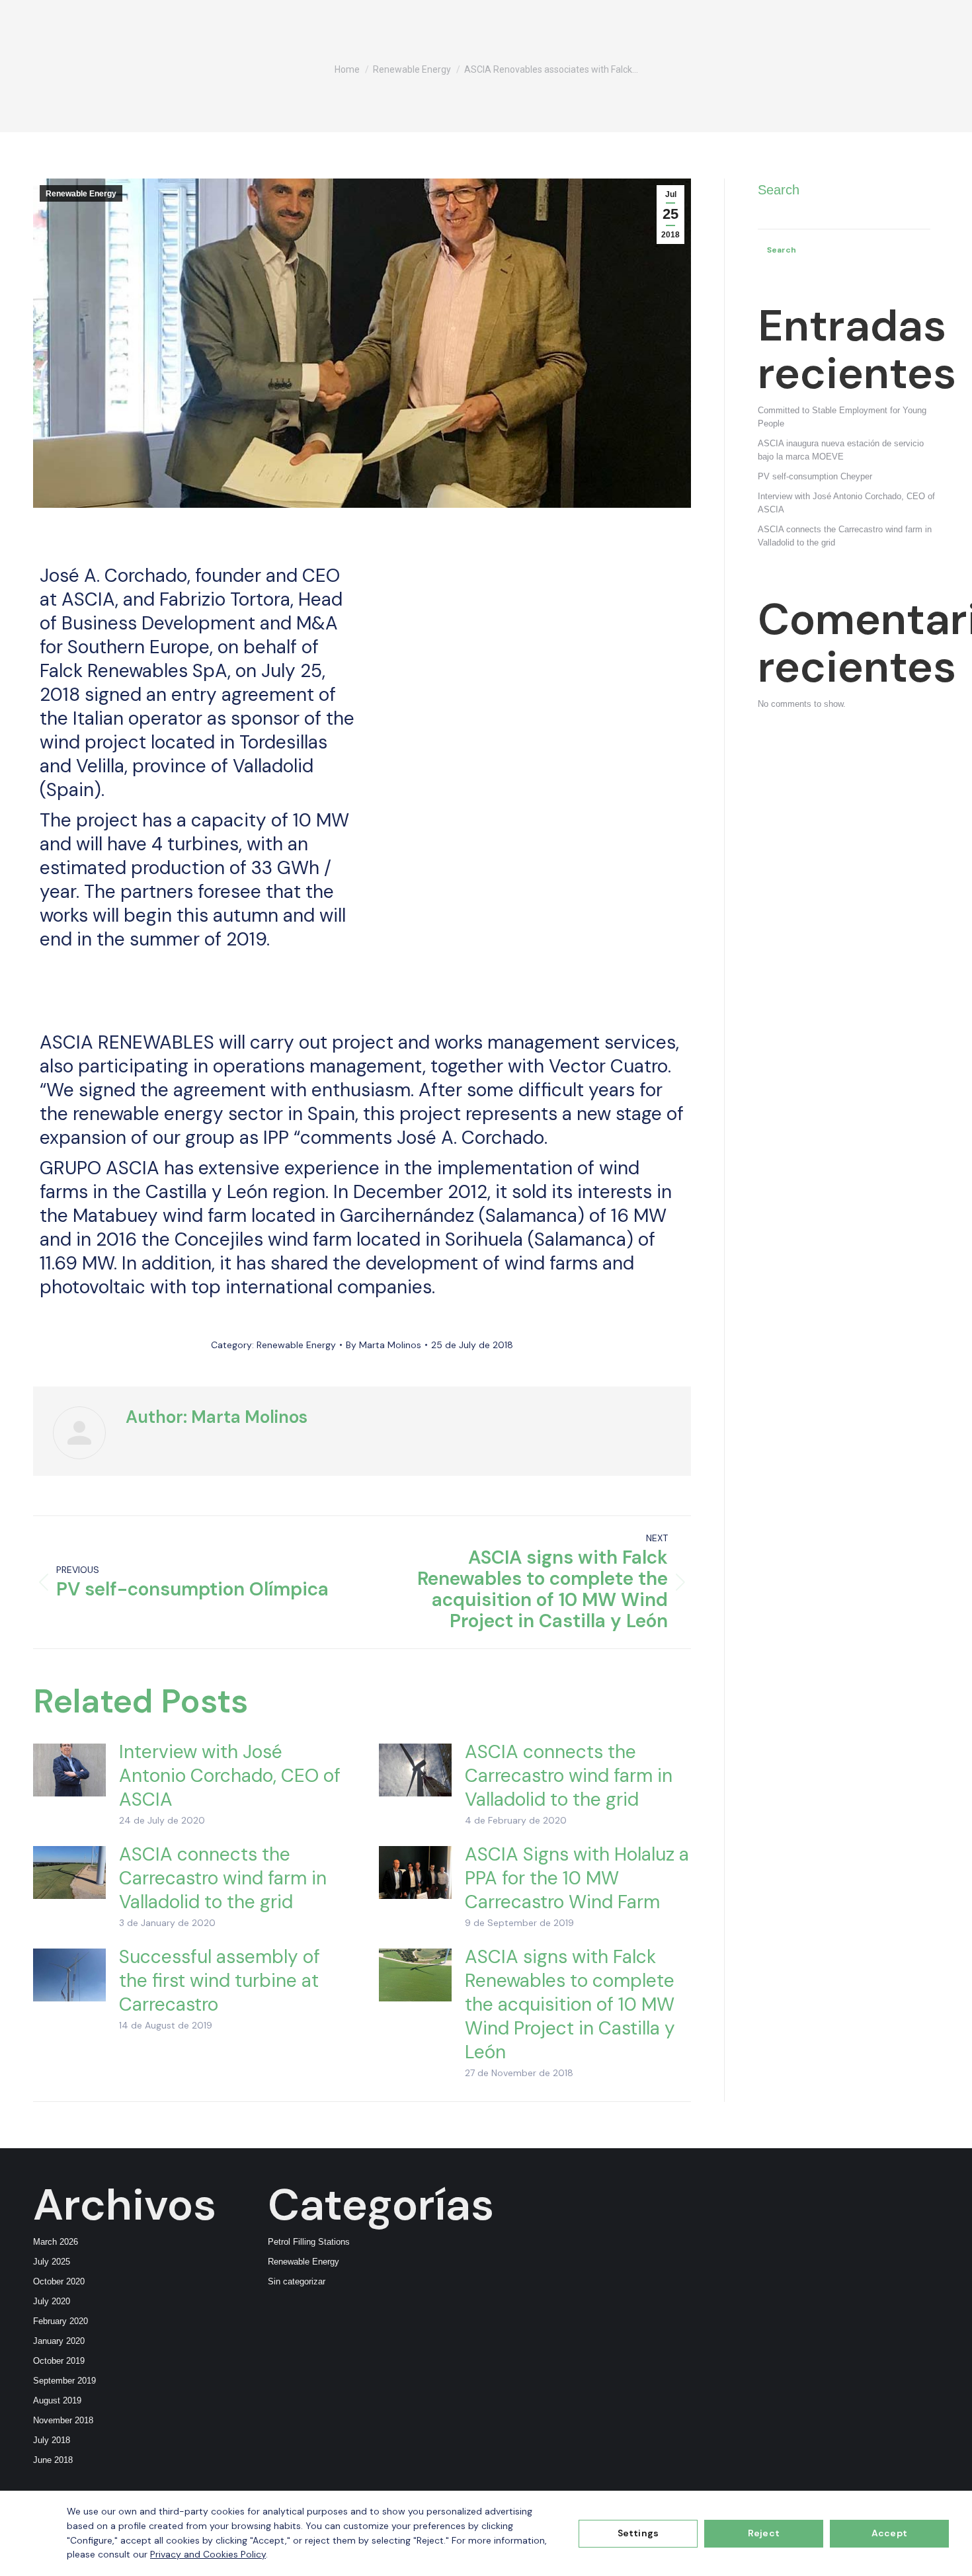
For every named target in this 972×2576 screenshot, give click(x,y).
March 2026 (56, 2242)
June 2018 (53, 2460)
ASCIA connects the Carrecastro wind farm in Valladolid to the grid (569, 1776)
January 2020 (59, 2341)
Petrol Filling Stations (309, 2242)
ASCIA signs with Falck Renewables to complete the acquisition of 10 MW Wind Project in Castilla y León (570, 2005)
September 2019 (64, 2381)
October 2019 (59, 2361)
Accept (889, 2533)
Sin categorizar (297, 2281)
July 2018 (52, 2440)
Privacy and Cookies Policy (208, 2554)
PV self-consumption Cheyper (815, 476)
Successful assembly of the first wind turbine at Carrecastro (220, 1981)
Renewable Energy (81, 194)
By (384, 1345)
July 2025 (52, 2262)
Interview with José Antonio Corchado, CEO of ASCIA (230, 1776)
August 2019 (57, 2400)
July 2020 (52, 2301)
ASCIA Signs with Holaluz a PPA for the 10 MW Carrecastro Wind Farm (577, 1878)
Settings (638, 2533)
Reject (764, 2533)
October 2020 (59, 2281)
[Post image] (69, 1770)
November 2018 (63, 2420)
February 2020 (61, 2321)
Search (779, 190)
